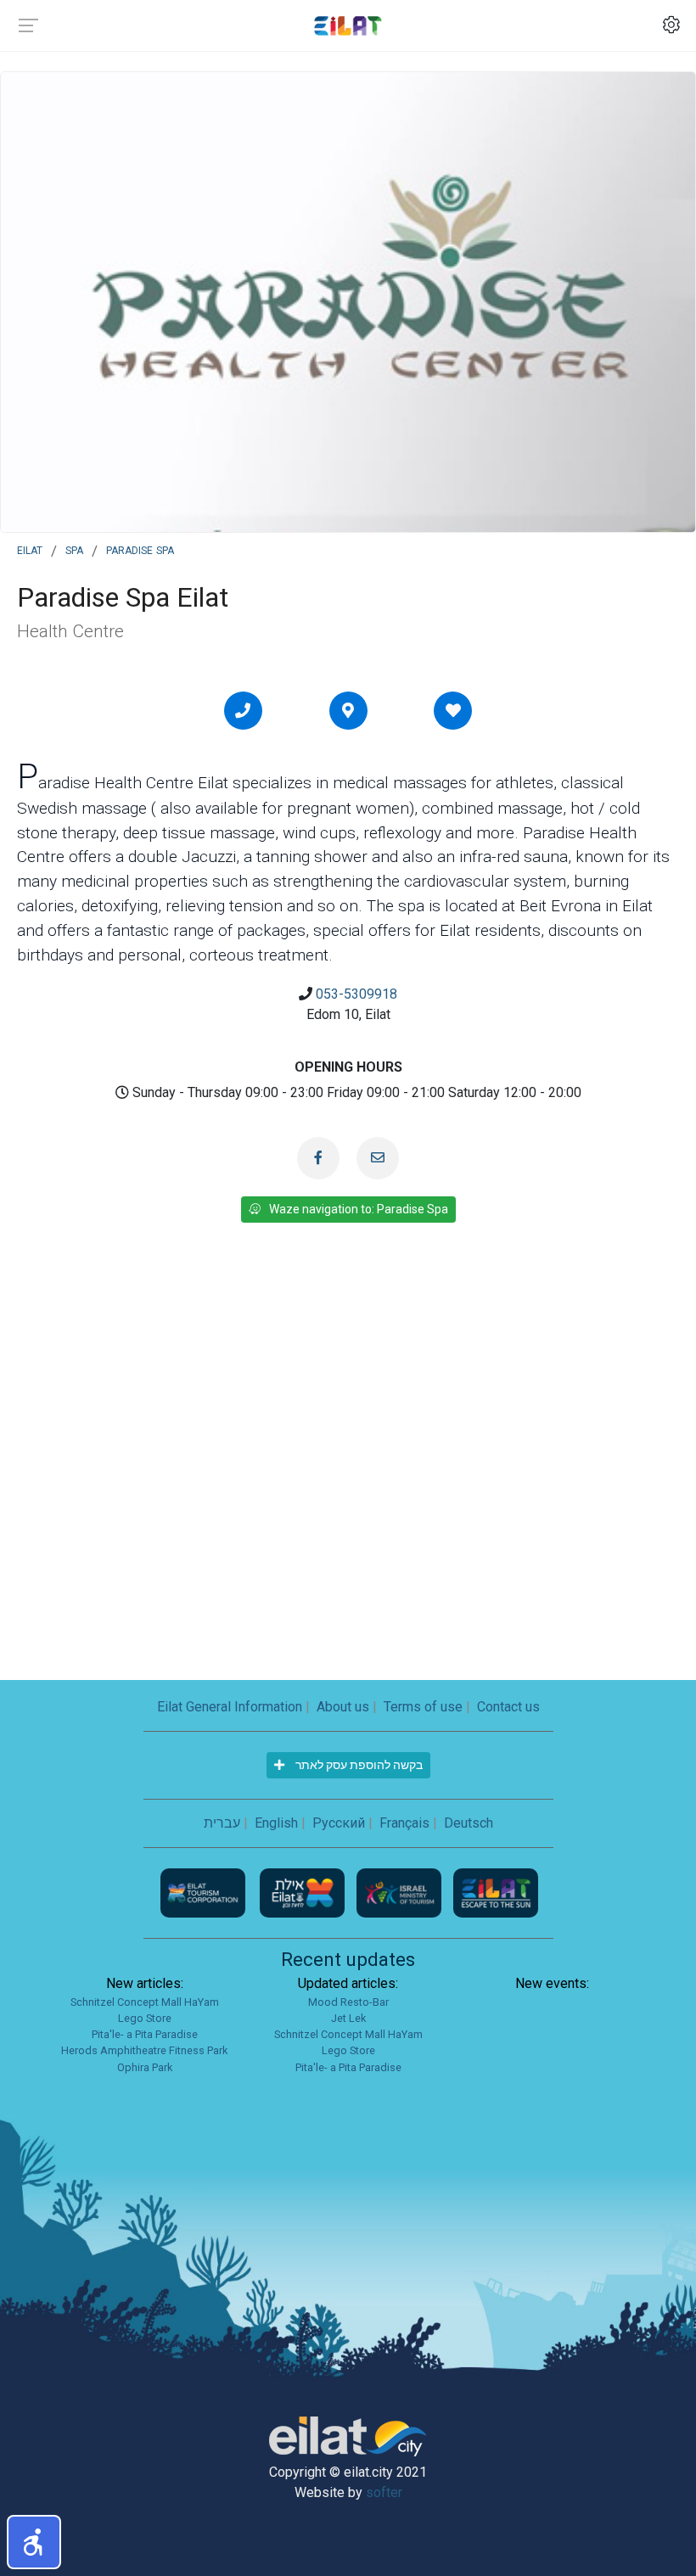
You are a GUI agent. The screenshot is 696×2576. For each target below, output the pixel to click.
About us (343, 1707)
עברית (222, 1823)
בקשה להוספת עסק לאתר (358, 1765)
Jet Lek (348, 2018)
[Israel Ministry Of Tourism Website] (401, 1892)
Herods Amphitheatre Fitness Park (144, 2050)
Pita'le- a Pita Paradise (145, 2034)
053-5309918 (356, 994)
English (276, 1823)
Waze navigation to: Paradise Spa (359, 1209)
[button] (34, 2542)
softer (384, 2492)
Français (404, 1823)
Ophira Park (145, 2067)
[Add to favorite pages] (453, 710)
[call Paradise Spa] (243, 710)
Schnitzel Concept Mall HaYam (145, 2002)
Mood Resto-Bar (348, 2002)
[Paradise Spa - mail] (378, 1158)
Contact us (508, 1707)
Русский (339, 1823)
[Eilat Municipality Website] (304, 1892)
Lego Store (145, 2018)
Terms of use (423, 1707)
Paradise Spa (140, 549)
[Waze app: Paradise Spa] (348, 710)
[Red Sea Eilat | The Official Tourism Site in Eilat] (348, 25)
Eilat (30, 549)
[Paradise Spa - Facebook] (318, 1158)
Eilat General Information (230, 1707)
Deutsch (469, 1823)
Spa (74, 549)
